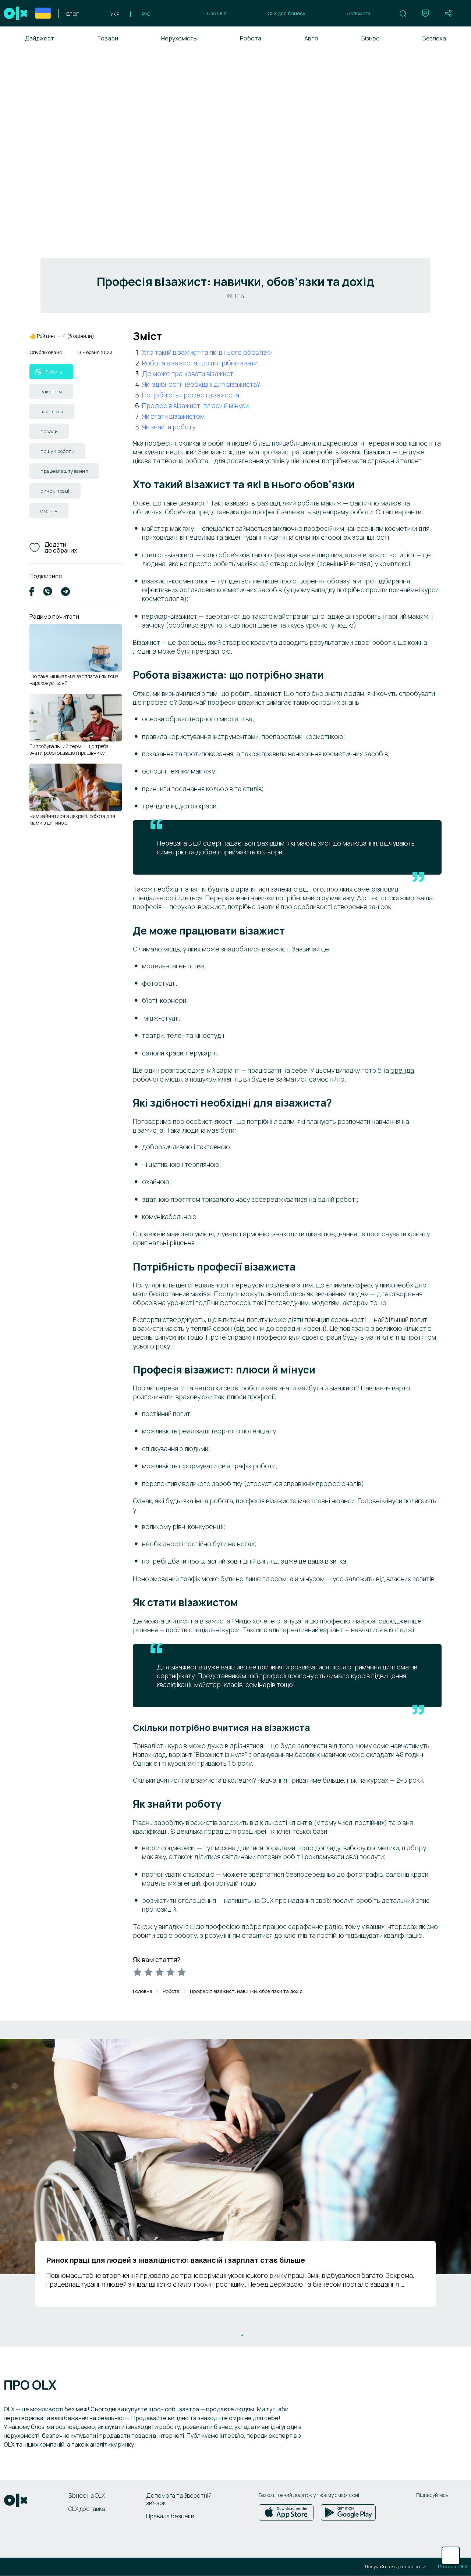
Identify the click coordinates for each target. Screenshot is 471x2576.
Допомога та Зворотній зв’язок (179, 2499)
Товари (108, 38)
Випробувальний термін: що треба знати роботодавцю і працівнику (69, 749)
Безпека (434, 38)
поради (49, 431)
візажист (192, 503)
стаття (49, 511)
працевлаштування (64, 471)
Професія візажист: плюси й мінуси (195, 405)
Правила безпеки (170, 2516)
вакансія (51, 392)
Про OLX (217, 13)
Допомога (359, 13)
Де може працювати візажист (188, 374)
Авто (311, 38)
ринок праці (55, 491)
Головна (143, 1991)
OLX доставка (87, 2509)
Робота (251, 38)
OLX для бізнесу (286, 13)
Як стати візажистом (173, 416)
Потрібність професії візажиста (191, 395)
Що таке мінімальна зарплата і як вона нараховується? (74, 680)
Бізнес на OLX (87, 2495)
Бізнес (370, 38)
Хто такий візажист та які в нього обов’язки (207, 352)
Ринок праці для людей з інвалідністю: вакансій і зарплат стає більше (176, 2260)
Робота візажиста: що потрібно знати (200, 363)
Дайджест (40, 38)
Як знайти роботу (169, 427)
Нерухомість (179, 38)
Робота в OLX (453, 2567)
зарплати (52, 411)
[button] (403, 14)
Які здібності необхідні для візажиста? (201, 384)
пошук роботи (57, 451)
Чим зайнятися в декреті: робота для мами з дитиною (72, 819)
